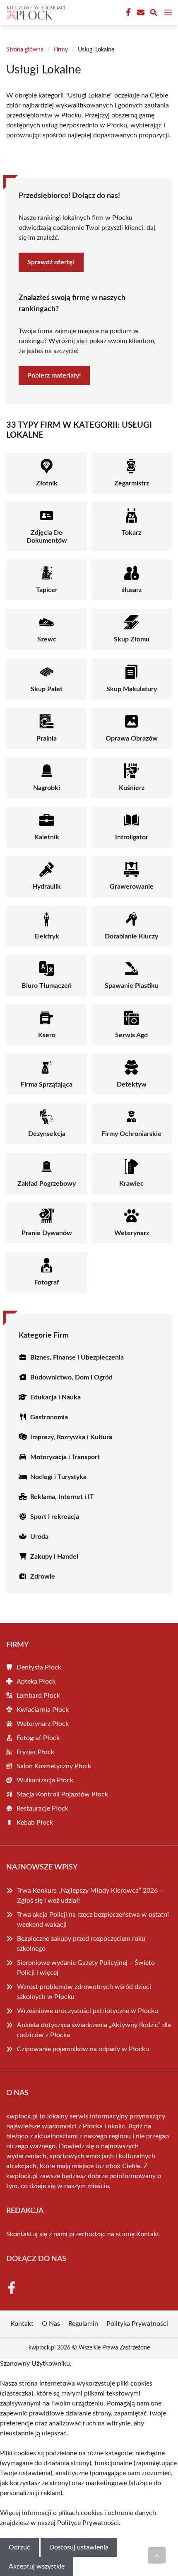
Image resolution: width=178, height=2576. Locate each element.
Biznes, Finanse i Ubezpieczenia (77, 1357)
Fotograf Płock (38, 1738)
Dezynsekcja (47, 1134)
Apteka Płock (36, 1682)
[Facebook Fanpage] (127, 12)
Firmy (61, 50)
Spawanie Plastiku (132, 986)
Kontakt (148, 2234)
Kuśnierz (132, 788)
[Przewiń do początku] (157, 2555)
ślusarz (132, 590)
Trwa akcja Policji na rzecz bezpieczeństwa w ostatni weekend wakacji (93, 1920)
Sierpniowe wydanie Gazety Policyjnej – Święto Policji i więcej (86, 1968)
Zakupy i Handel (54, 1557)
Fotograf (47, 1282)
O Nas (51, 2324)
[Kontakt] (140, 12)
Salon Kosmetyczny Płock (54, 1766)
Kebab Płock (35, 1823)
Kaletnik (47, 837)
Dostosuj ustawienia (79, 2547)
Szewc (47, 639)
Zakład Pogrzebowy (47, 1184)
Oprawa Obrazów (132, 738)
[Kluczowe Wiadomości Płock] (35, 12)
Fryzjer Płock (35, 1752)
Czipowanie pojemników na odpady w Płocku (83, 2049)
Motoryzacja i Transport (65, 1457)
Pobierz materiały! (54, 375)
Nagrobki (47, 788)
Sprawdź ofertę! (51, 262)
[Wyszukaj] (154, 14)
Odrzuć (19, 2547)
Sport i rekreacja (55, 1517)
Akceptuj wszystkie (37, 2566)
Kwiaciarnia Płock (43, 1710)
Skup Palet (47, 689)
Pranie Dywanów (47, 1233)
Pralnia (47, 738)
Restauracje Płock (42, 1808)
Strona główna (25, 50)
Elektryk (47, 936)
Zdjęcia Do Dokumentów (47, 537)
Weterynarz (132, 1233)
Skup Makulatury (132, 689)
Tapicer (47, 590)
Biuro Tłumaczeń (47, 986)
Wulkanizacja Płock (45, 1780)
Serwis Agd (131, 1035)
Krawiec (131, 1184)
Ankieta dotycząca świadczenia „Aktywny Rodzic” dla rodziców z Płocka (94, 2030)
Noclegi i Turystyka (58, 1477)
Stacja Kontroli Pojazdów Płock (62, 1794)
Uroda (39, 1537)
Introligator (132, 837)
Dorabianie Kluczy (131, 936)
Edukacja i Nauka (55, 1397)
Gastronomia (49, 1417)
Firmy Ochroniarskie (131, 1134)
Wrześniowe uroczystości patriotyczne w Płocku (88, 2011)
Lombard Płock (38, 1696)
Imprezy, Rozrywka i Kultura (71, 1437)
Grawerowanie (132, 887)
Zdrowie (43, 1577)
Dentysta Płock (39, 1667)
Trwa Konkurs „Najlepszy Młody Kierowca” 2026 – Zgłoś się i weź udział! (90, 1896)
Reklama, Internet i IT (62, 1497)
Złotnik (47, 483)
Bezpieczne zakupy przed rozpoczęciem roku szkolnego (81, 1944)
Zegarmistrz (132, 483)
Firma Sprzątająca (47, 1085)
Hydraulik (47, 887)
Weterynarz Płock (43, 1724)
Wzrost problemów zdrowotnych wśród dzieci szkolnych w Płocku (84, 1992)
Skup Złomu (132, 639)
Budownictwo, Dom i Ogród (71, 1377)
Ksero (47, 1035)
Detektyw (132, 1085)
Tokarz (131, 533)
